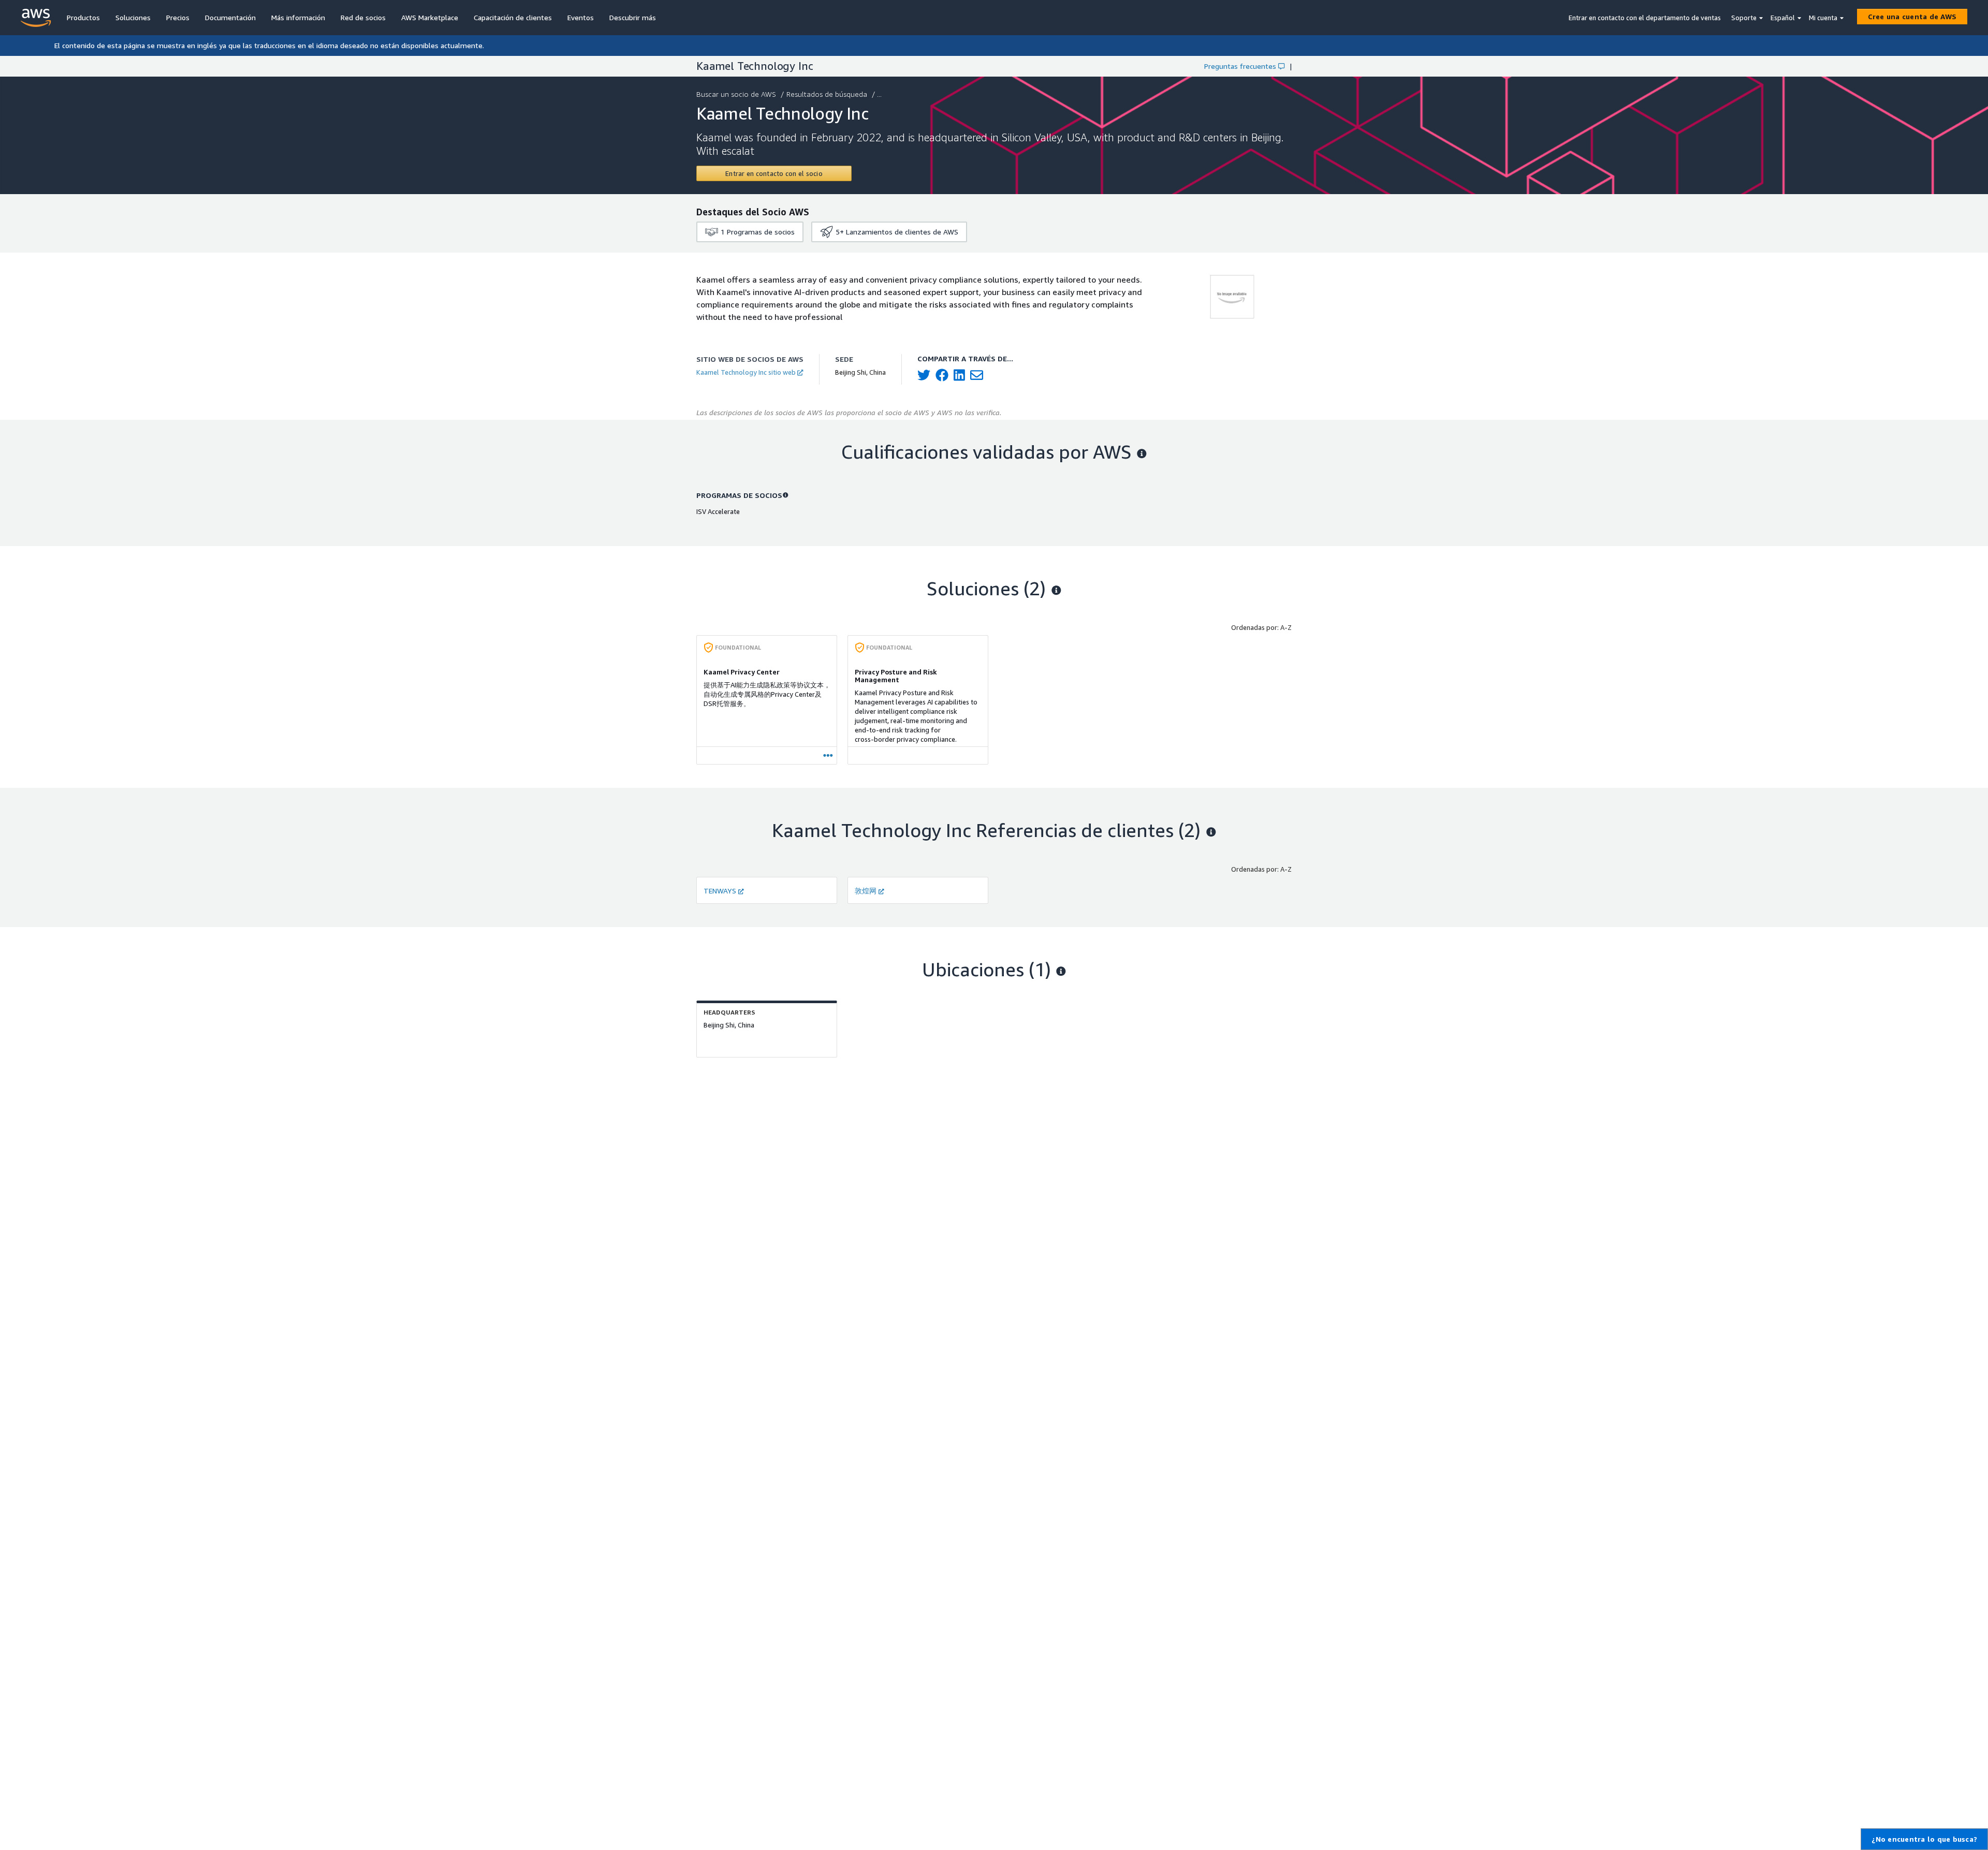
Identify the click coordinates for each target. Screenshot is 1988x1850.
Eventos (581, 17)
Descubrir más (633, 17)
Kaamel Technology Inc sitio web (746, 372)
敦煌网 (866, 891)
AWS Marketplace (430, 17)
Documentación (230, 17)
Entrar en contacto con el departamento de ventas (1645, 18)
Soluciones (133, 17)
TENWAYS (720, 891)
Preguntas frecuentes (1240, 66)
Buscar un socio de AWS (736, 94)
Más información (298, 17)
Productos (83, 17)
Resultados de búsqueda (827, 94)
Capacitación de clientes (513, 17)
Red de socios (363, 17)
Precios (178, 17)
